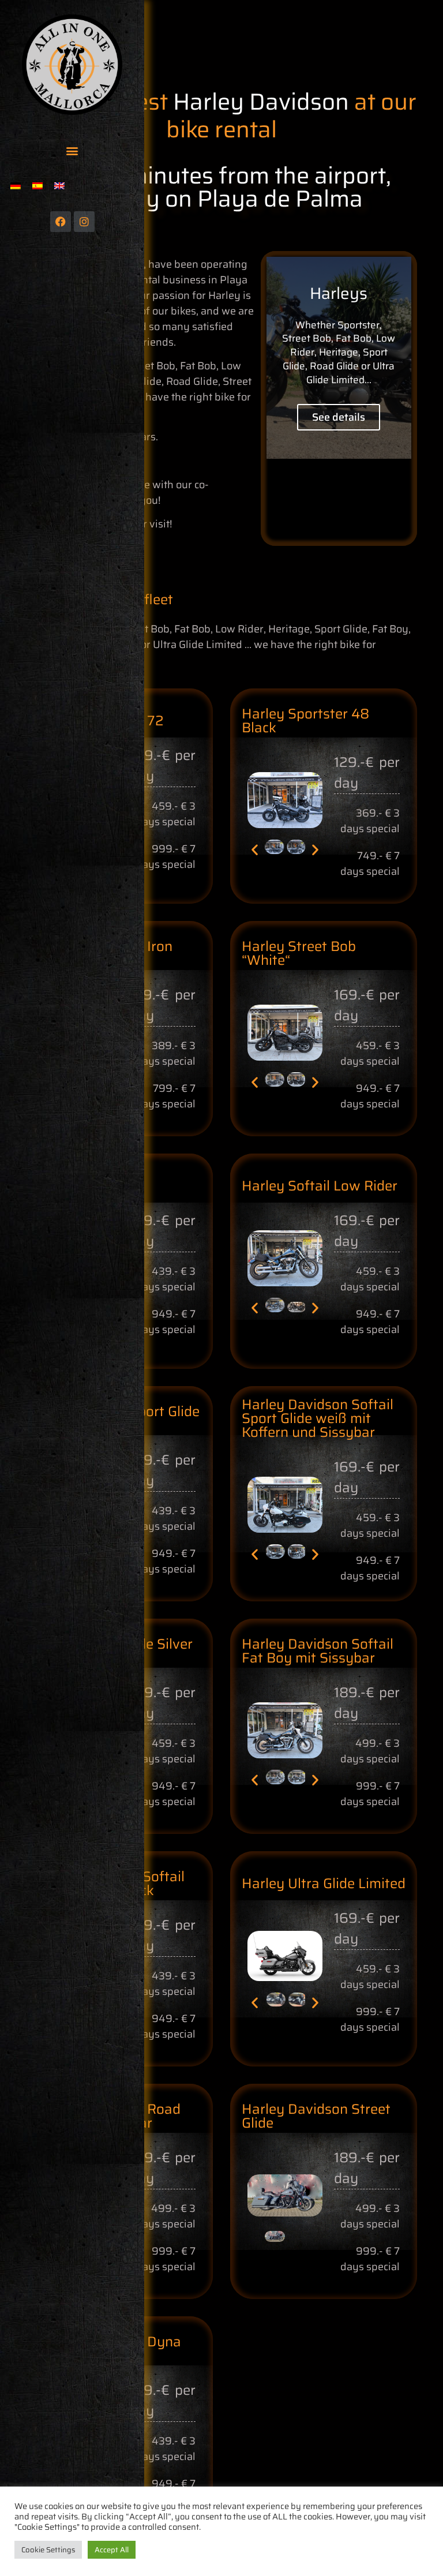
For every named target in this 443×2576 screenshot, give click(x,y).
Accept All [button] (112, 2550)
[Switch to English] (59, 186)
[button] (72, 150)
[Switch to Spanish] (37, 186)
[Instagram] (84, 222)
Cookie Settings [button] (48, 2550)
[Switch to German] (16, 186)
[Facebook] (61, 222)
